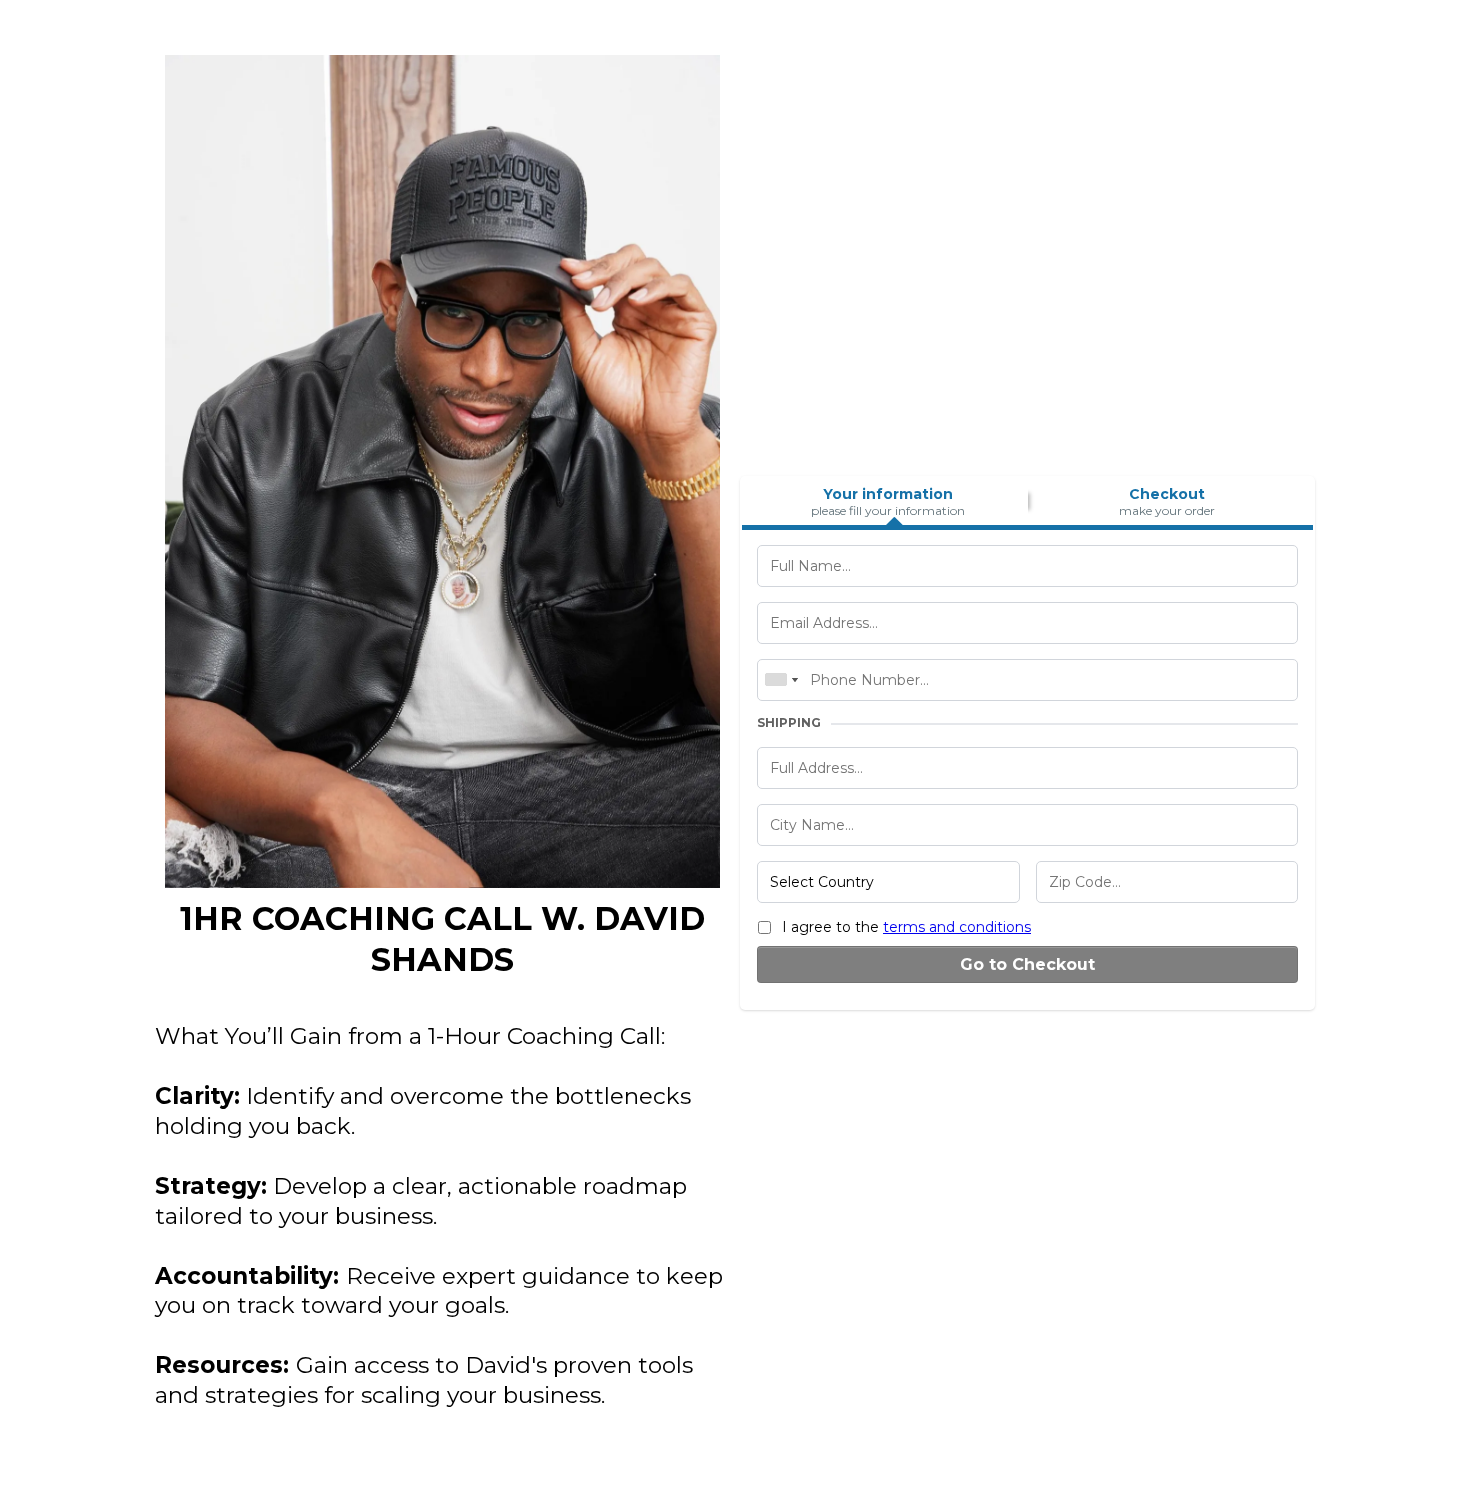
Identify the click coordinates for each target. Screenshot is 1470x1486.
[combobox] (781, 680)
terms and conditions (957, 927)
